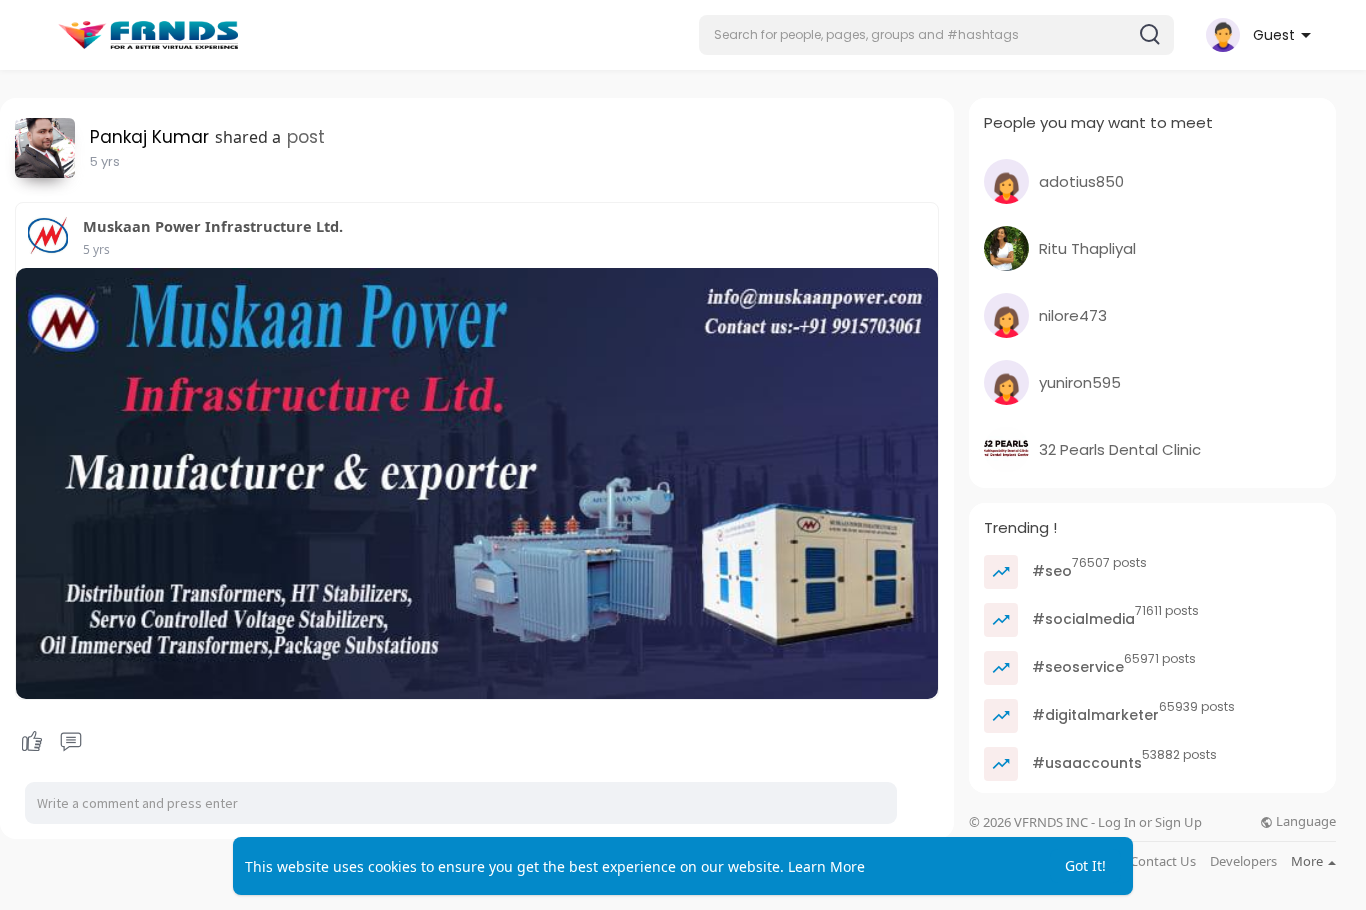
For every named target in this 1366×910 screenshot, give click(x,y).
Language (1304, 821)
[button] (936, 35)
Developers (1243, 861)
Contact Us (1163, 861)
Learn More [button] (826, 866)
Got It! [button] (1085, 865)
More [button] (1308, 861)
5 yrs (105, 161)
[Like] (51, 742)
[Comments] (71, 742)
